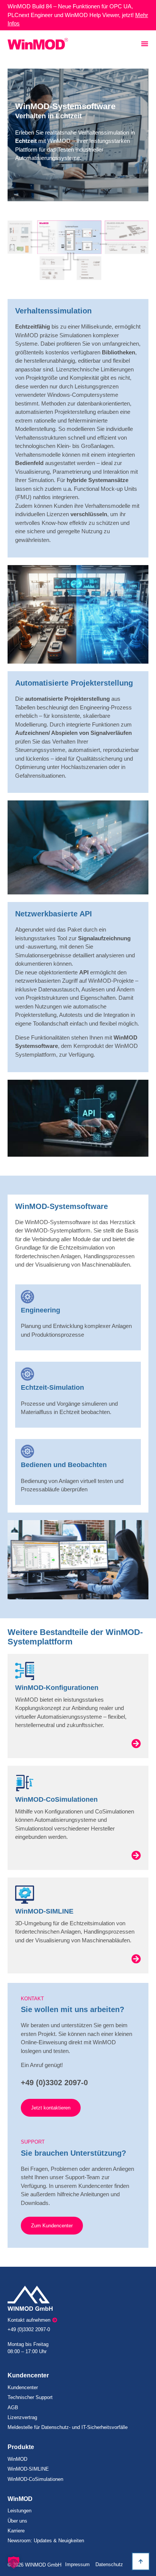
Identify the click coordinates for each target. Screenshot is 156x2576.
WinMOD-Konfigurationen (57, 1688)
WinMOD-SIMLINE (44, 1911)
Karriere (16, 2531)
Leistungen (19, 2511)
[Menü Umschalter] (145, 44)
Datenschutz (109, 2564)
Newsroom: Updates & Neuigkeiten (46, 2541)
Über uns (17, 2521)
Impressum (77, 2564)
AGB (13, 2408)
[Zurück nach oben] (141, 2561)
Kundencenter (23, 2387)
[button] (14, 2562)
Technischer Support (30, 2397)
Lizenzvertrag (22, 2417)
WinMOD (17, 2459)
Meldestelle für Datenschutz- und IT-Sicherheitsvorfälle (68, 2427)
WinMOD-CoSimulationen (56, 1799)
